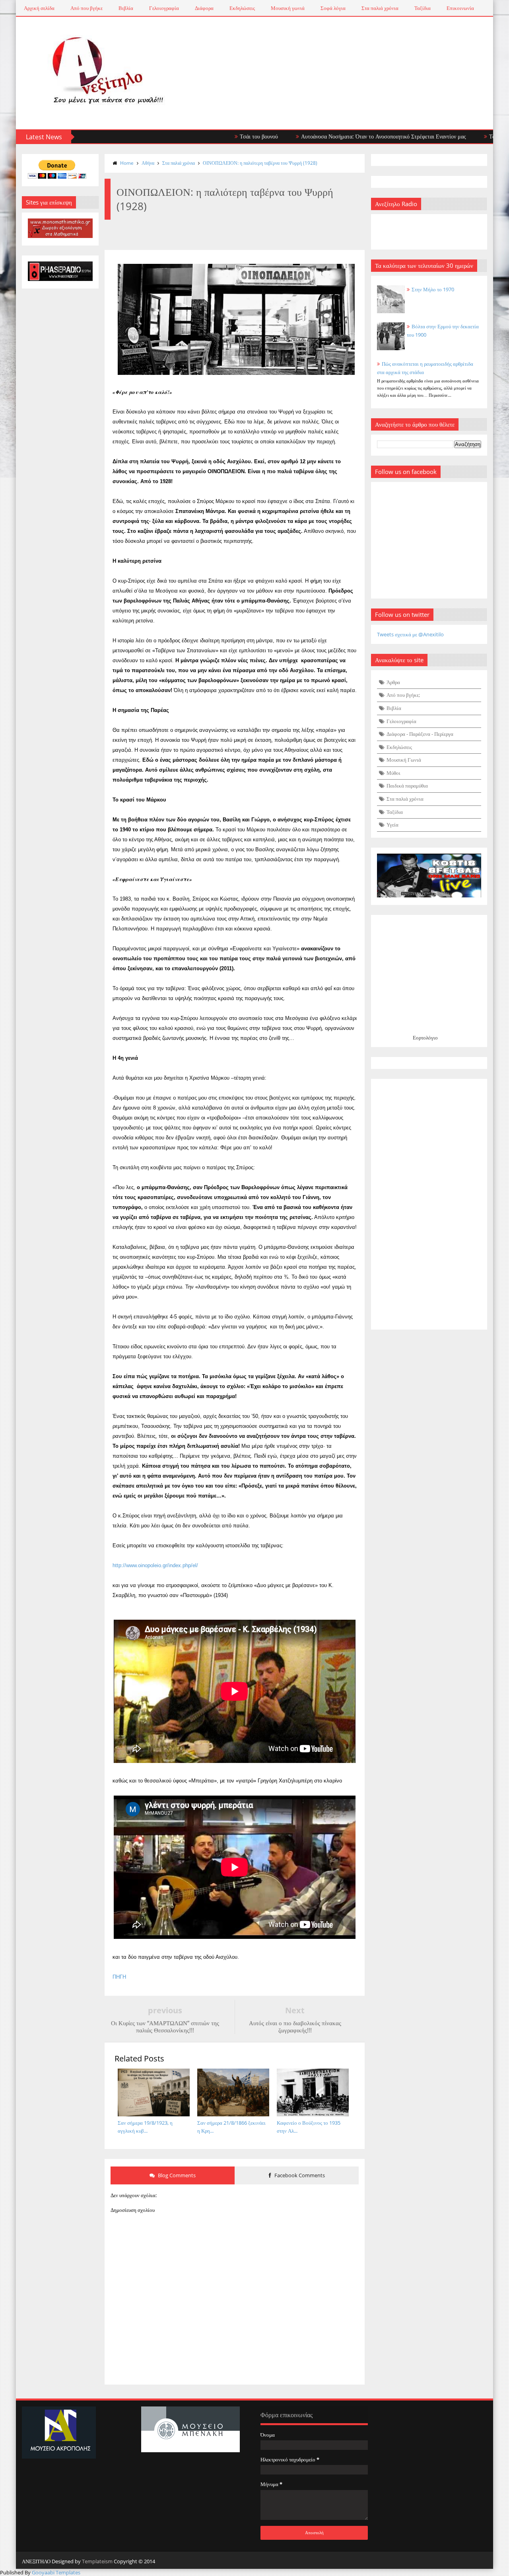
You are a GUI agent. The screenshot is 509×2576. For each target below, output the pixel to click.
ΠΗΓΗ (119, 1977)
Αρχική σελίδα (39, 8)
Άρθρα (393, 682)
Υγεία (392, 825)
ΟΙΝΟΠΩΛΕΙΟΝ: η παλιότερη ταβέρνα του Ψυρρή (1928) (260, 163)
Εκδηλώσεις (242, 8)
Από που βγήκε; (403, 695)
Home (127, 163)
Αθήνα (148, 163)
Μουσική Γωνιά (404, 760)
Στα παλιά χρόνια (380, 8)
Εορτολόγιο (425, 1037)
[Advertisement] (429, 1204)
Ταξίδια (423, 8)
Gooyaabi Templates (56, 2572)
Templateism (97, 2561)
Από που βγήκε (86, 8)
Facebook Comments (299, 2175)
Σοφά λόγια (333, 8)
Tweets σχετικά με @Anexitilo (410, 634)
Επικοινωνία (460, 8)
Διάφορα (204, 8)
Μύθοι (393, 773)
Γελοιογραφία (164, 8)
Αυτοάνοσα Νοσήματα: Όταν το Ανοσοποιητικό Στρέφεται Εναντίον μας (327, 136)
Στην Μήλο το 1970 (433, 289)
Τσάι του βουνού (202, 136)
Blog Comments (176, 2175)
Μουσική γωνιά (288, 8)
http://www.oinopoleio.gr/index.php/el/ (155, 1565)
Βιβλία (126, 8)
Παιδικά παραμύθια (407, 786)
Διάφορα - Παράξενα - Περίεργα (420, 734)
